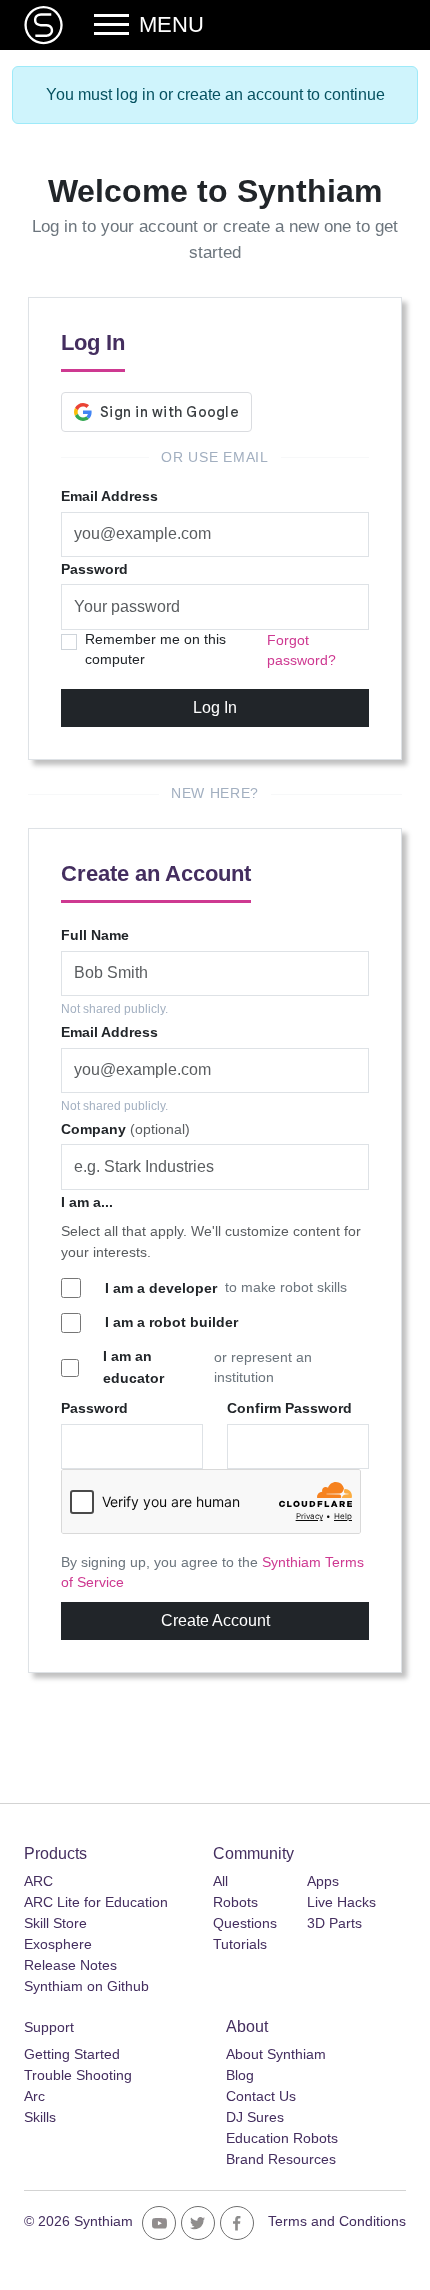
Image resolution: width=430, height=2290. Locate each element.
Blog (240, 2075)
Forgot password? (301, 650)
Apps (323, 1881)
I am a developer (161, 1288)
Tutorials (240, 1944)
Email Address (109, 496)
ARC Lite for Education (96, 1902)
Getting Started (72, 2054)
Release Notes (70, 1965)
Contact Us (261, 2096)
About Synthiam (276, 2054)
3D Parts (334, 1923)
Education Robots (282, 2138)
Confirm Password (289, 1408)
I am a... (87, 1202)
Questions (245, 1923)
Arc (34, 2096)
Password (94, 569)
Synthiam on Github (86, 1986)
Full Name (95, 935)
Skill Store (55, 1923)
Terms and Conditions (337, 2221)
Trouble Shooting (78, 2075)
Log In (215, 707)
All (220, 1881)
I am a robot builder (171, 1322)
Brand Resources (281, 2159)
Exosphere (58, 1944)
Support (49, 2027)
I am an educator (133, 1367)
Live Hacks (341, 1902)
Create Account (215, 1620)
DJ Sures (255, 2117)
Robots (235, 1902)
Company (125, 1129)
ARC (38, 1881)
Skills (40, 2117)
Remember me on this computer (155, 649)
